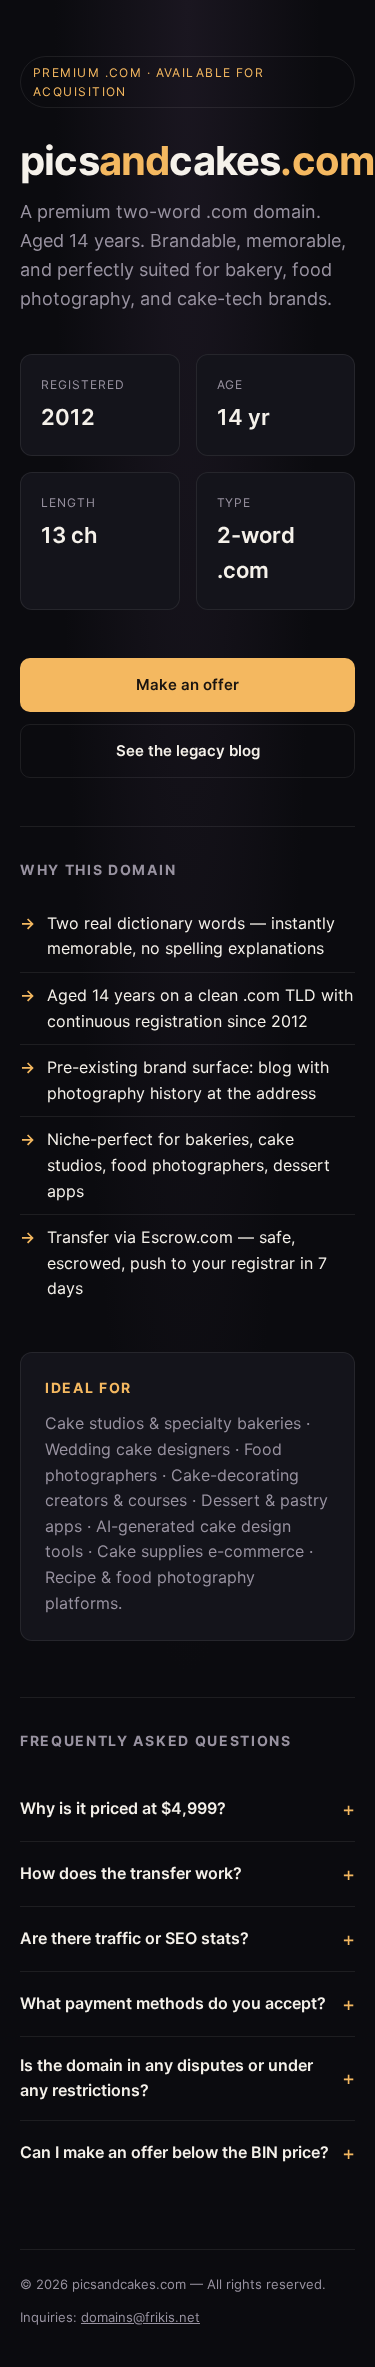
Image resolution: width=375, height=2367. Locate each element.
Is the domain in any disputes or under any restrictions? (166, 2078)
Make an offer (187, 684)
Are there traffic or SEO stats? (134, 1938)
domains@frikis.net (140, 2317)
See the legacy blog (188, 750)
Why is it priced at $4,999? (123, 1808)
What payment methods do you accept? (173, 2003)
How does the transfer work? (131, 1873)
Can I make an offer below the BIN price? (174, 2152)
